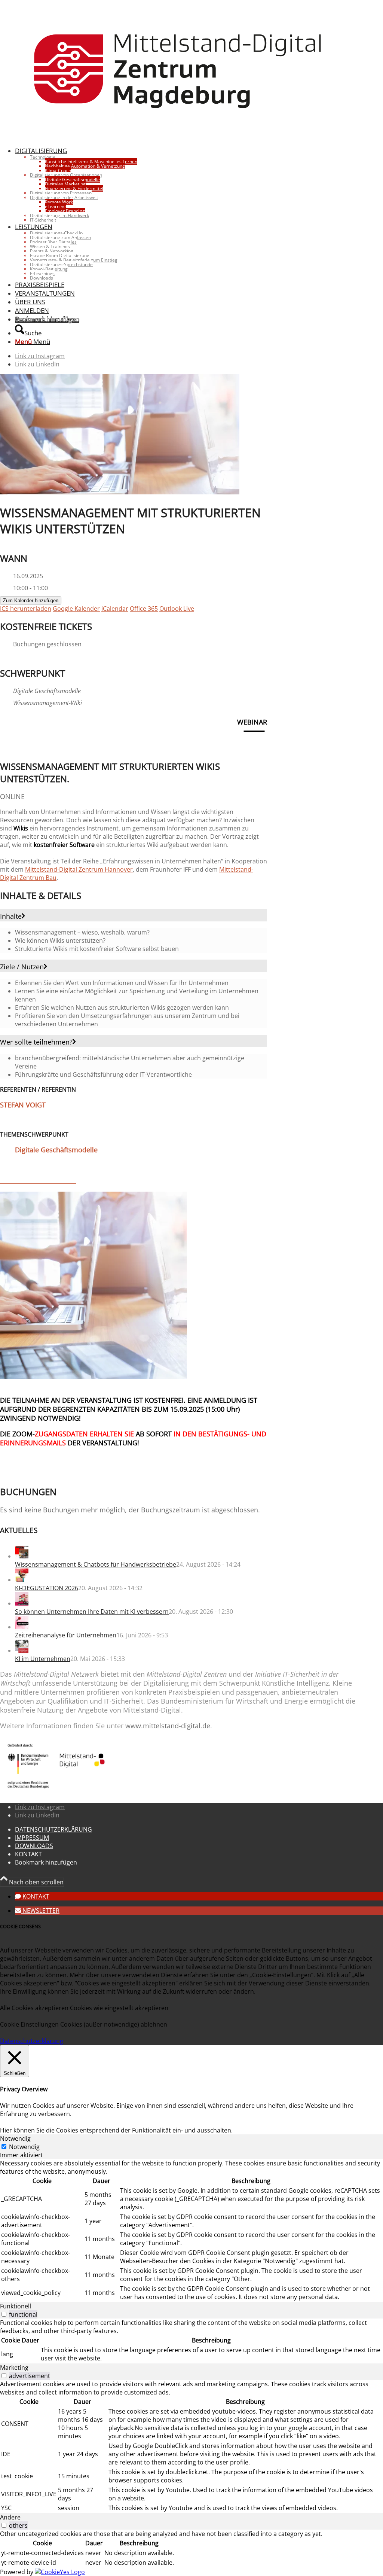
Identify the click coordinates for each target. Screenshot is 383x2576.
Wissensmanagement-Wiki (48, 703)
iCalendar (115, 609)
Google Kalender (76, 609)
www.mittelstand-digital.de (168, 1726)
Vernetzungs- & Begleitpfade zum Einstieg (74, 260)
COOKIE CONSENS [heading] (20, 1926)
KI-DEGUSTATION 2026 (47, 1588)
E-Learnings (42, 273)
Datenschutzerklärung (32, 2041)
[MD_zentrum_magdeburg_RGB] (178, 136)
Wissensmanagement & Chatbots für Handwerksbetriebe (96, 1564)
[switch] (4, 2314)
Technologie (43, 157)
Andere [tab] (10, 2517)
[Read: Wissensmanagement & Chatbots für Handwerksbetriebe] (22, 1556)
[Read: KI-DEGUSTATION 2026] (22, 1580)
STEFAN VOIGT (23, 1105)
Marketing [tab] (14, 2368)
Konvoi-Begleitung (49, 269)
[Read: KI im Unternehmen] (22, 1650)
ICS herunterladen (26, 609)
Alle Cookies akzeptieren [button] (34, 2008)
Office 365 (144, 609)
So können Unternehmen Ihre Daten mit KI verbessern (92, 1612)
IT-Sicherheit (43, 220)
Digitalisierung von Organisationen (66, 175)
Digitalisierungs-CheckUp (56, 233)
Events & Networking (52, 251)
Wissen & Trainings (50, 246)
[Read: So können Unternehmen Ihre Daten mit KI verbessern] (22, 1603)
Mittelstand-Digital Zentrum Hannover (79, 869)
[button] (32, 1896)
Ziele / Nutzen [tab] (22, 967)
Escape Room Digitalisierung (60, 255)
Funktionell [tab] (16, 2306)
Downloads (42, 278)
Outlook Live (177, 609)
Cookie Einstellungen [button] (29, 2024)
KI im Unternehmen (43, 1659)
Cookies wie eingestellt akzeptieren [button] (119, 2008)
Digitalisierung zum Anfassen (60, 237)
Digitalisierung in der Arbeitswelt (64, 197)
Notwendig (24, 2147)
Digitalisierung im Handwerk (59, 215)
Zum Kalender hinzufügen (31, 600)
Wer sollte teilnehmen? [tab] (36, 1042)
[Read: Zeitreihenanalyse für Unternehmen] (22, 1627)
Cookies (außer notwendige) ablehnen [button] (114, 2024)
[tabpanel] (191, 2231)
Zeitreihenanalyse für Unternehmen (66, 1635)
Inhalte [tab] (11, 916)
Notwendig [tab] (15, 2138)
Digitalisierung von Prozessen (61, 193)
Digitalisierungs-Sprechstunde (61, 264)
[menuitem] (186, 184)
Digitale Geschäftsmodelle (47, 691)
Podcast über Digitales (53, 242)
